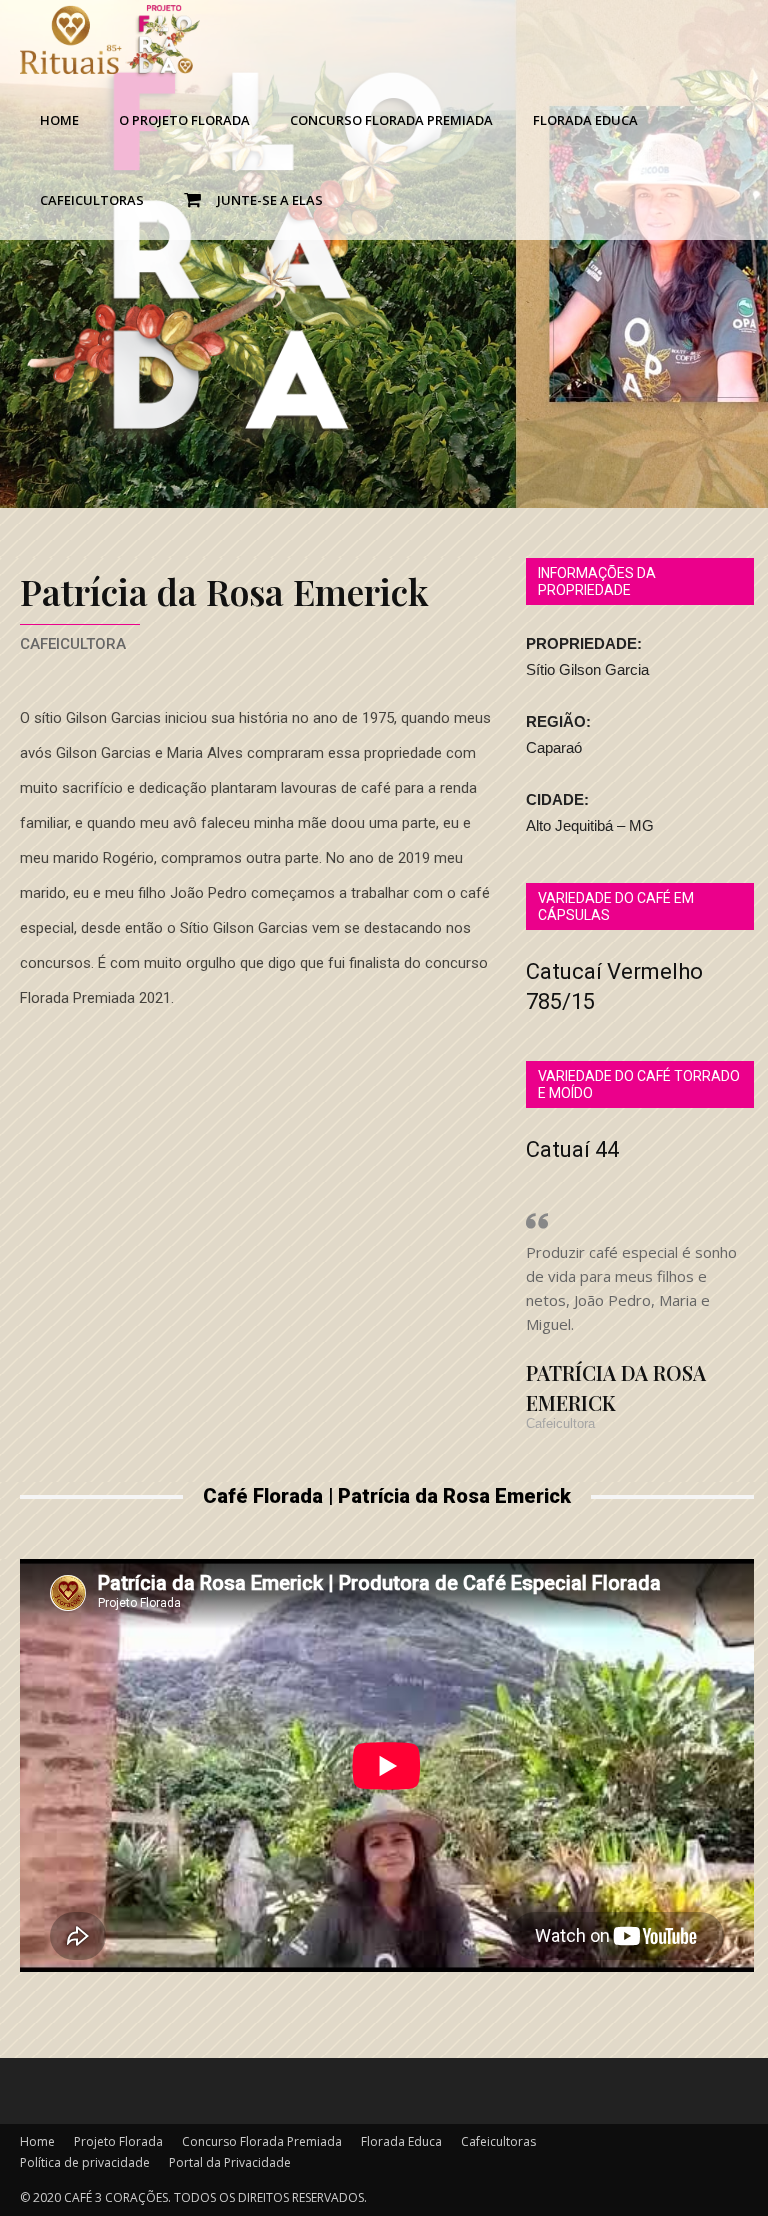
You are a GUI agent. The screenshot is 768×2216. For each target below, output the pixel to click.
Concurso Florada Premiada (391, 120)
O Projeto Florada (184, 120)
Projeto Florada (118, 2141)
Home (59, 120)
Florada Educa (585, 120)
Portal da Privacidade (230, 2162)
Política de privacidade (85, 2162)
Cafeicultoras (92, 200)
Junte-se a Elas (267, 200)
